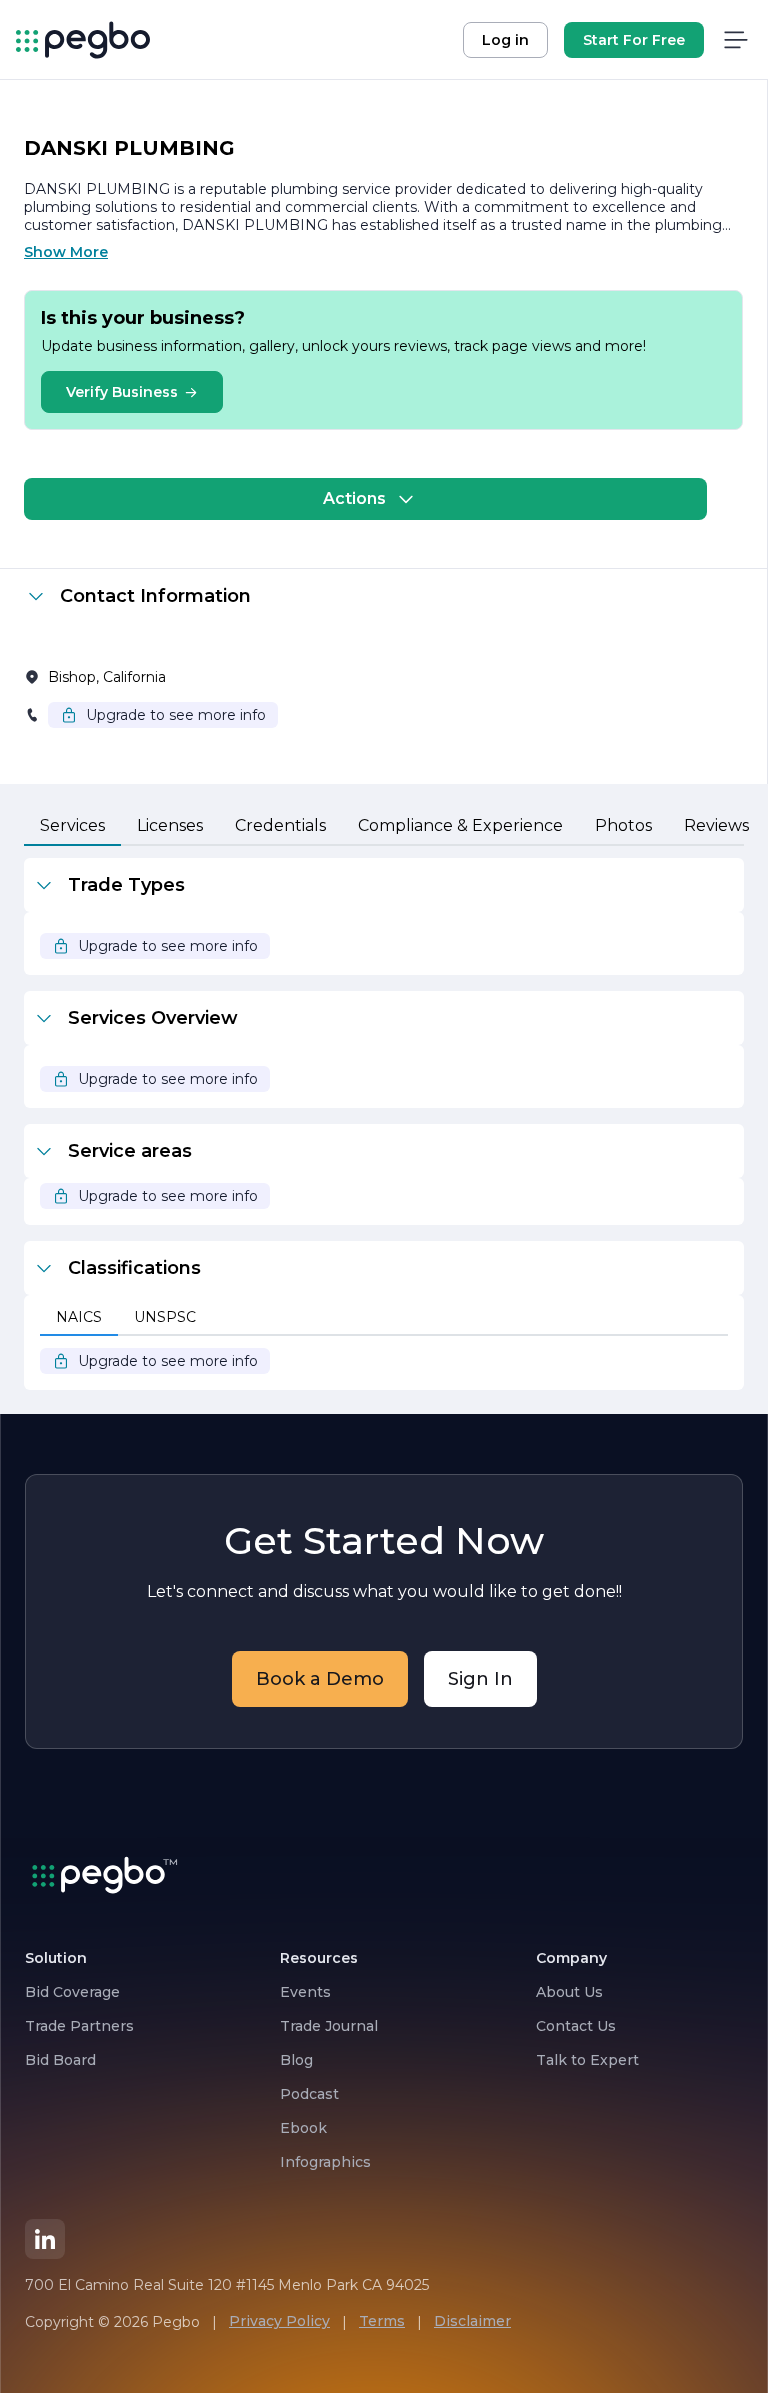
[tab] (72, 827)
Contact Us (576, 2026)
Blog (296, 2060)
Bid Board (60, 2060)
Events (305, 1992)
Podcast (309, 2094)
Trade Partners (79, 2026)
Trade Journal (329, 2026)
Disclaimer (472, 2321)
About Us (569, 1992)
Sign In (480, 1679)
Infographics (325, 2162)
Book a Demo (320, 1679)
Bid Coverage (72, 1992)
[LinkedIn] (45, 2239)
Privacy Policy (279, 2321)
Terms (382, 2321)
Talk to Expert (587, 2060)
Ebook (303, 2128)
